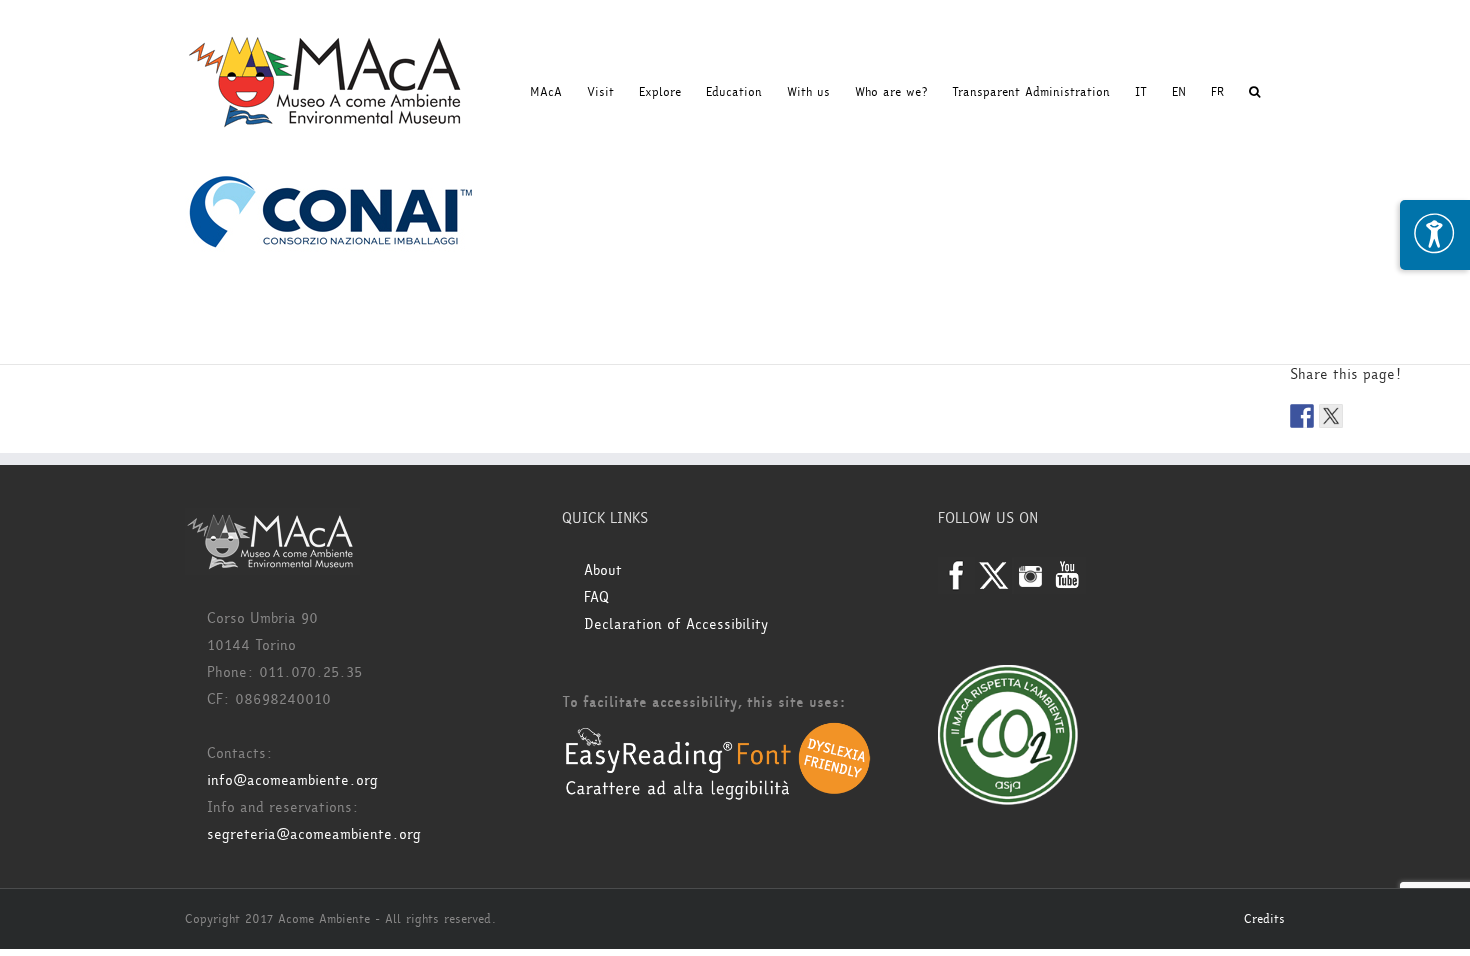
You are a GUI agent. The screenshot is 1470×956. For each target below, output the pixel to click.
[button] (1254, 92)
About (603, 570)
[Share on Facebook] (1302, 416)
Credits (1264, 919)
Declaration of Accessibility (676, 624)
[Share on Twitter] (1331, 416)
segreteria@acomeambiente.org (314, 834)
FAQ (596, 597)
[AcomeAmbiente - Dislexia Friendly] (718, 732)
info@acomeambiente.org (292, 780)
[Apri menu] (1435, 235)
